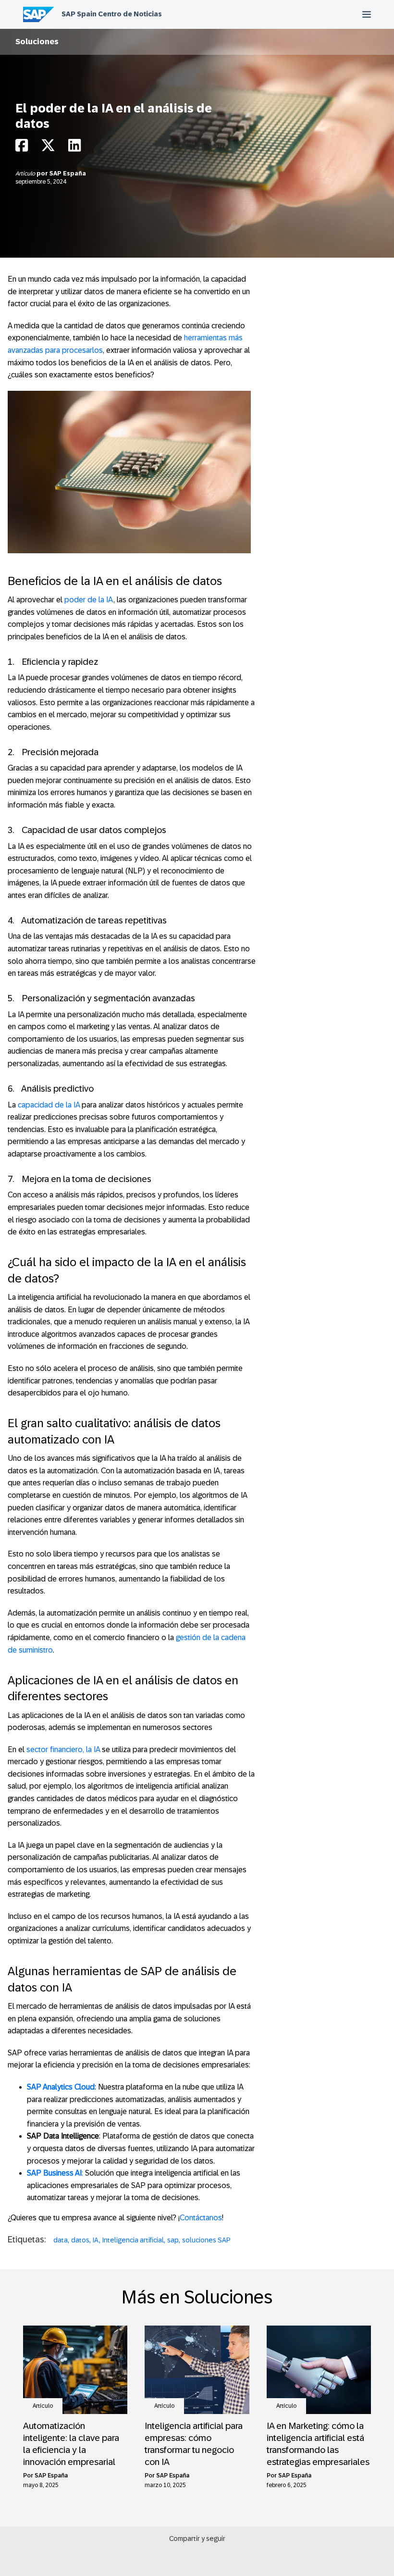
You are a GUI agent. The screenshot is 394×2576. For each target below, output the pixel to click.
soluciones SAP (206, 2240)
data (61, 2240)
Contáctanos (201, 2218)
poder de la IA (89, 600)
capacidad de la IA (49, 1105)
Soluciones (37, 42)
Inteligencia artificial (133, 2240)
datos (80, 2240)
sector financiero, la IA (63, 1749)
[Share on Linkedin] (74, 148)
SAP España (68, 174)
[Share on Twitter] (48, 148)
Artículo (26, 174)
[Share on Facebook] (22, 148)
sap (173, 2240)
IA (96, 2240)
